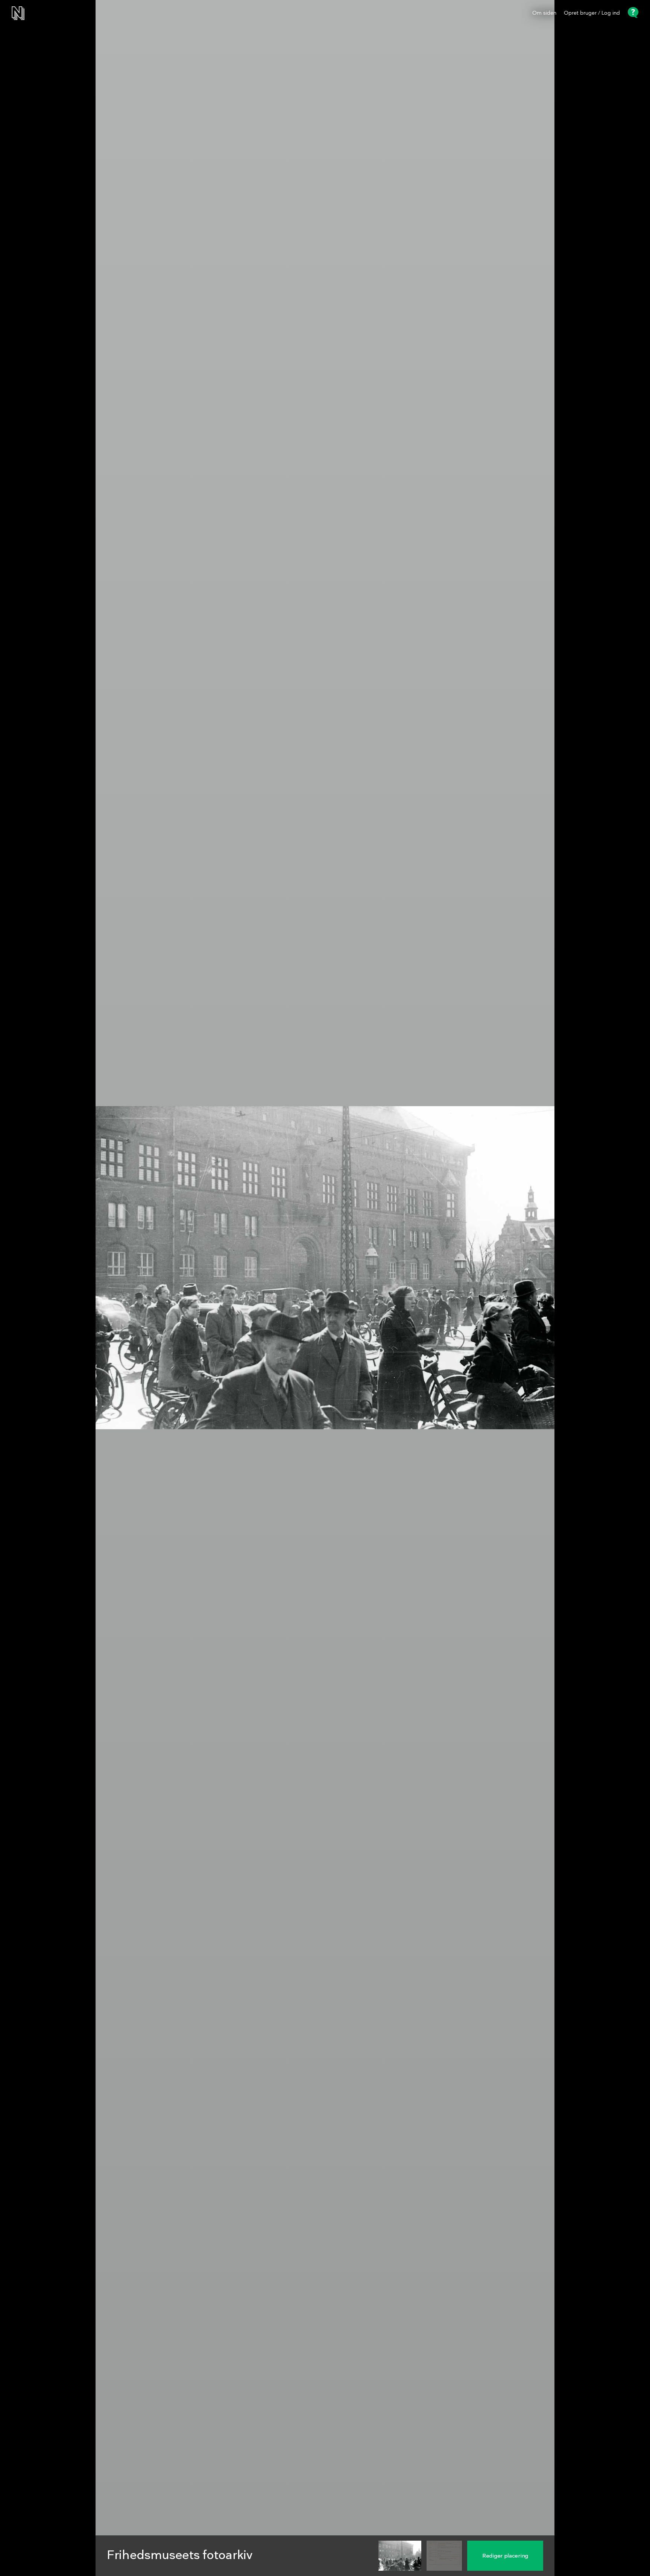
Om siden (544, 13)
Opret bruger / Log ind (592, 13)
